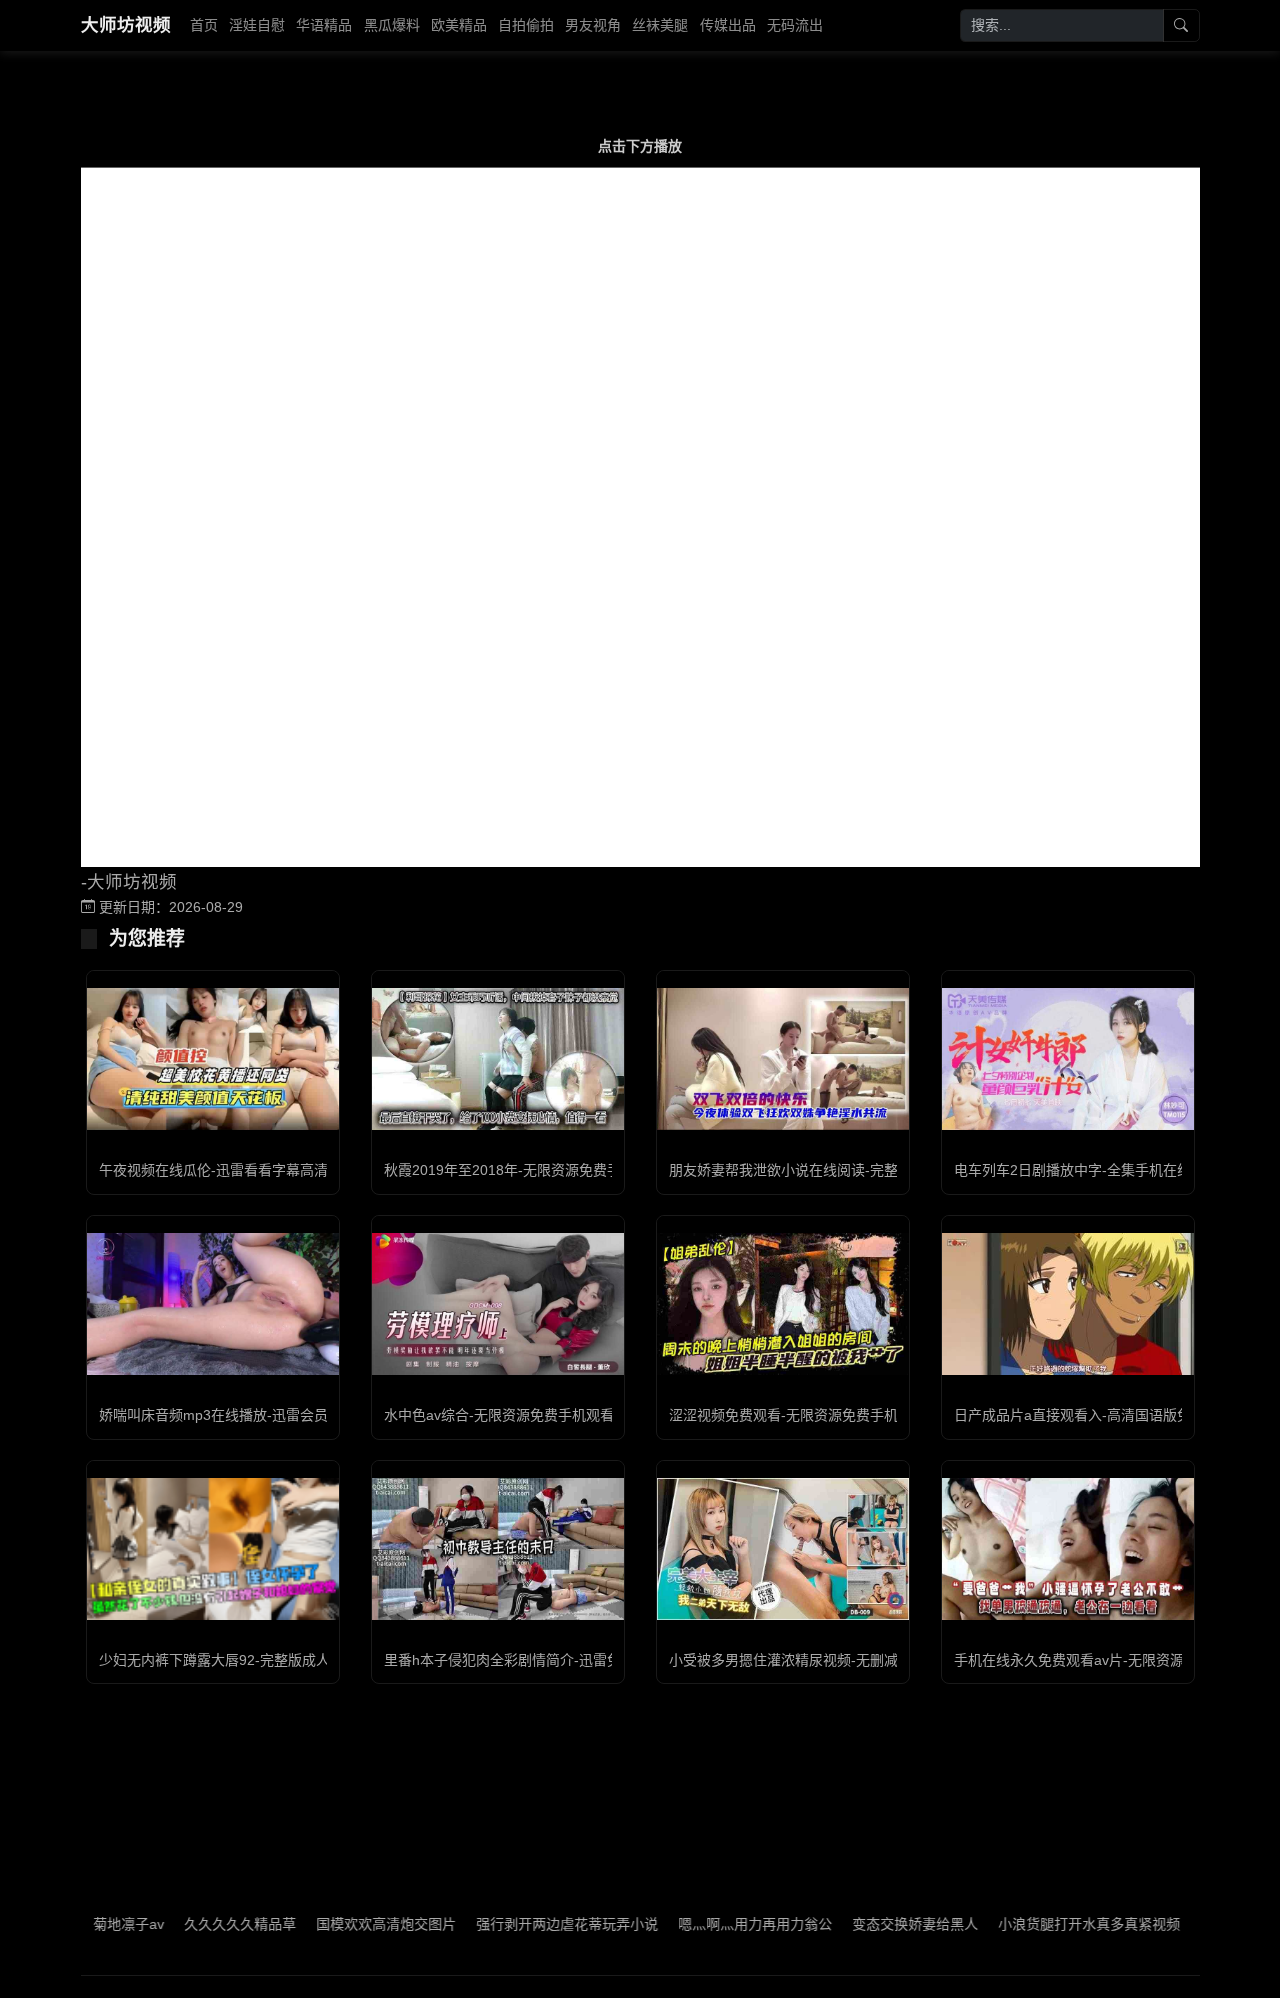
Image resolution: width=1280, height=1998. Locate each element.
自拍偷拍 (526, 25)
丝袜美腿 (660, 25)
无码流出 (795, 25)
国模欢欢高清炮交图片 (341, 1924)
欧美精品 (459, 25)
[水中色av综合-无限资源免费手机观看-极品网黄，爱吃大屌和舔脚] (498, 1304)
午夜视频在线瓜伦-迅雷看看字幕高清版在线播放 (248, 1170)
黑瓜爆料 (392, 25)
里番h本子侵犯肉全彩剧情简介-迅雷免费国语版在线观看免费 (572, 1660)
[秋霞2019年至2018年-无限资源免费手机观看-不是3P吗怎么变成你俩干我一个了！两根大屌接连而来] (498, 1059)
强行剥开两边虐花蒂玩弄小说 (522, 1924)
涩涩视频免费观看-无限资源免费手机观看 (797, 1415)
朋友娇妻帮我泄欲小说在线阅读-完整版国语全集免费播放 (846, 1170)
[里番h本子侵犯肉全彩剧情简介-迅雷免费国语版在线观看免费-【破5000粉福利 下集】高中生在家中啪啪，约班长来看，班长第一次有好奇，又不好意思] (498, 1549)
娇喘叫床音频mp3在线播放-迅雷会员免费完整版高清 (262, 1415)
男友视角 (593, 25)
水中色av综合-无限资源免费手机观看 (499, 1415)
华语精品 (324, 25)
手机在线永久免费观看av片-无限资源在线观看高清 (1111, 1660)
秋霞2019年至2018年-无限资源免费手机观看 (523, 1170)
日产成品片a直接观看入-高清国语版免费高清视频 (1107, 1415)
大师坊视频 (126, 25)
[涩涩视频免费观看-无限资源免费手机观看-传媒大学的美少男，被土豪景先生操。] (783, 1304)
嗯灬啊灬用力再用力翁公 (710, 1924)
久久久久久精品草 (195, 1924)
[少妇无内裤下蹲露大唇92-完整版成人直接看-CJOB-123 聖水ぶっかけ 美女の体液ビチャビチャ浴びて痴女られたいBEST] (213, 1549)
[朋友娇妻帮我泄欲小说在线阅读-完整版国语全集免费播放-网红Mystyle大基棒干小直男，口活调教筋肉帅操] (783, 1059)
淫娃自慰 (257, 25)
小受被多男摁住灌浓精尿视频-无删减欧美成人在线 (825, 1660)
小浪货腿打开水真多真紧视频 (1044, 1924)
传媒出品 (728, 25)
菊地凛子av (83, 1924)
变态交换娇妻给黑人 (870, 1924)
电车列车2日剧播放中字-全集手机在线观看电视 (1100, 1170)
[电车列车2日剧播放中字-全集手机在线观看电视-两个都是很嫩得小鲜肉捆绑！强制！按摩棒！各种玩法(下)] (1068, 1059)
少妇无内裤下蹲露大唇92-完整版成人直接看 (235, 1660)
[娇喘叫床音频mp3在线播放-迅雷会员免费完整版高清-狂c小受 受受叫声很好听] (213, 1304)
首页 (204, 25)
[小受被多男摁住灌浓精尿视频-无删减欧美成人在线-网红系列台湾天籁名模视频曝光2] (783, 1549)
